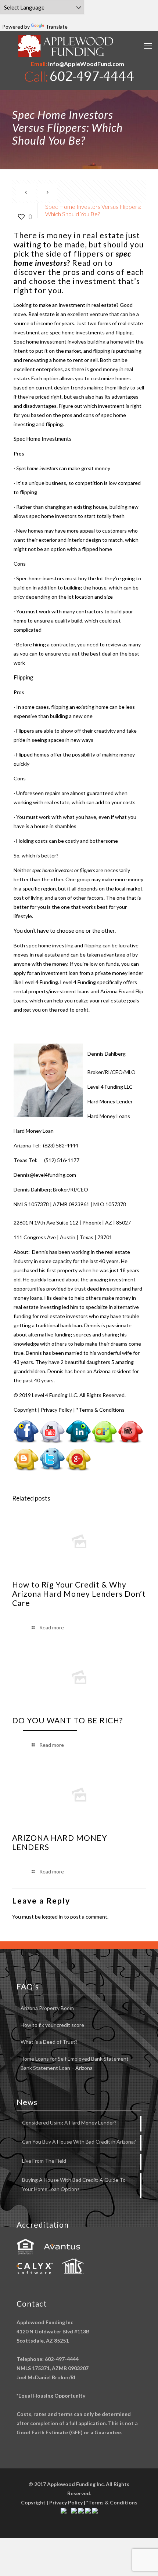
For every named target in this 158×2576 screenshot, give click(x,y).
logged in (52, 1917)
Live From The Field (44, 2161)
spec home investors (53, 516)
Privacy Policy (56, 1410)
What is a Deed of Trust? (49, 2042)
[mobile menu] (148, 46)
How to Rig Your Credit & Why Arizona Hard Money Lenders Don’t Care (79, 1594)
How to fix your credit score (52, 2025)
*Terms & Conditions (100, 1410)
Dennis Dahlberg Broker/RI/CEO (51, 1189)
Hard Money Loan (34, 1131)
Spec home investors (40, 578)
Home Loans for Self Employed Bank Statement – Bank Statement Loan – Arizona (77, 2063)
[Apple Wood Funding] (66, 46)
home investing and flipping (70, 945)
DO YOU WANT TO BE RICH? (67, 1720)
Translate (57, 27)
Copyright (25, 1410)
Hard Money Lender (110, 1101)
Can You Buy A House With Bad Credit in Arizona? (79, 2142)
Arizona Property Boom (47, 2008)
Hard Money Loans (109, 1116)
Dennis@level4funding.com (45, 1175)
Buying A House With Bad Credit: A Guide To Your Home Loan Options (74, 2184)
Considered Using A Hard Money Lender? (69, 2123)
